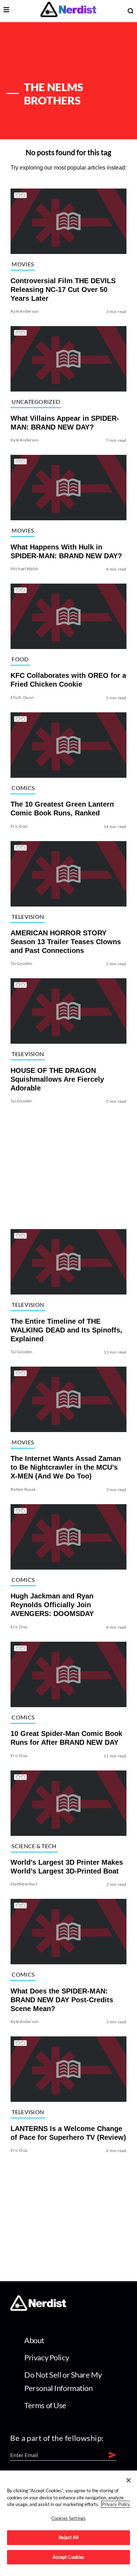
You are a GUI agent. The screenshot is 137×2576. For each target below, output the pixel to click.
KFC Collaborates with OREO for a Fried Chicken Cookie (68, 680)
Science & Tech (34, 1846)
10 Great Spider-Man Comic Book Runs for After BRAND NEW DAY (66, 1738)
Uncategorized (36, 402)
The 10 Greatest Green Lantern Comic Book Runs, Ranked (62, 809)
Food (20, 659)
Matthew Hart (24, 1884)
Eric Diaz (19, 826)
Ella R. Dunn (22, 697)
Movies (23, 264)
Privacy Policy (47, 2357)
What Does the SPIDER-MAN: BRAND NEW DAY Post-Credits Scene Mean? (62, 2000)
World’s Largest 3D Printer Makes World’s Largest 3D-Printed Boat (67, 1867)
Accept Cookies (69, 2557)
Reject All (68, 2537)
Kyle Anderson (25, 311)
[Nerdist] (68, 11)
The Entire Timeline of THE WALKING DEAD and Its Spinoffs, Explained (66, 1330)
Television (28, 917)
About (34, 2340)
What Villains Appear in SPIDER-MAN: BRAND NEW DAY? (65, 423)
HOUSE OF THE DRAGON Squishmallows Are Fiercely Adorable (57, 1079)
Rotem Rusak (23, 1489)
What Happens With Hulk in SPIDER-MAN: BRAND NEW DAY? (66, 551)
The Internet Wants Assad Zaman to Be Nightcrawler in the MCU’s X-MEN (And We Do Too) (66, 1467)
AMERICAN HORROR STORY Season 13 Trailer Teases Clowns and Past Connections (66, 942)
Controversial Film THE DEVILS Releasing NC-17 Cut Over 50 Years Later (63, 290)
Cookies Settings (68, 2518)
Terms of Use (45, 2405)
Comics (23, 788)
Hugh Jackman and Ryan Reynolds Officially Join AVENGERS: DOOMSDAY (52, 1605)
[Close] (129, 2480)
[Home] (38, 2309)
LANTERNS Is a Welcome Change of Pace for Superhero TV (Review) (68, 2133)
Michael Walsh (24, 569)
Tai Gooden (21, 963)
